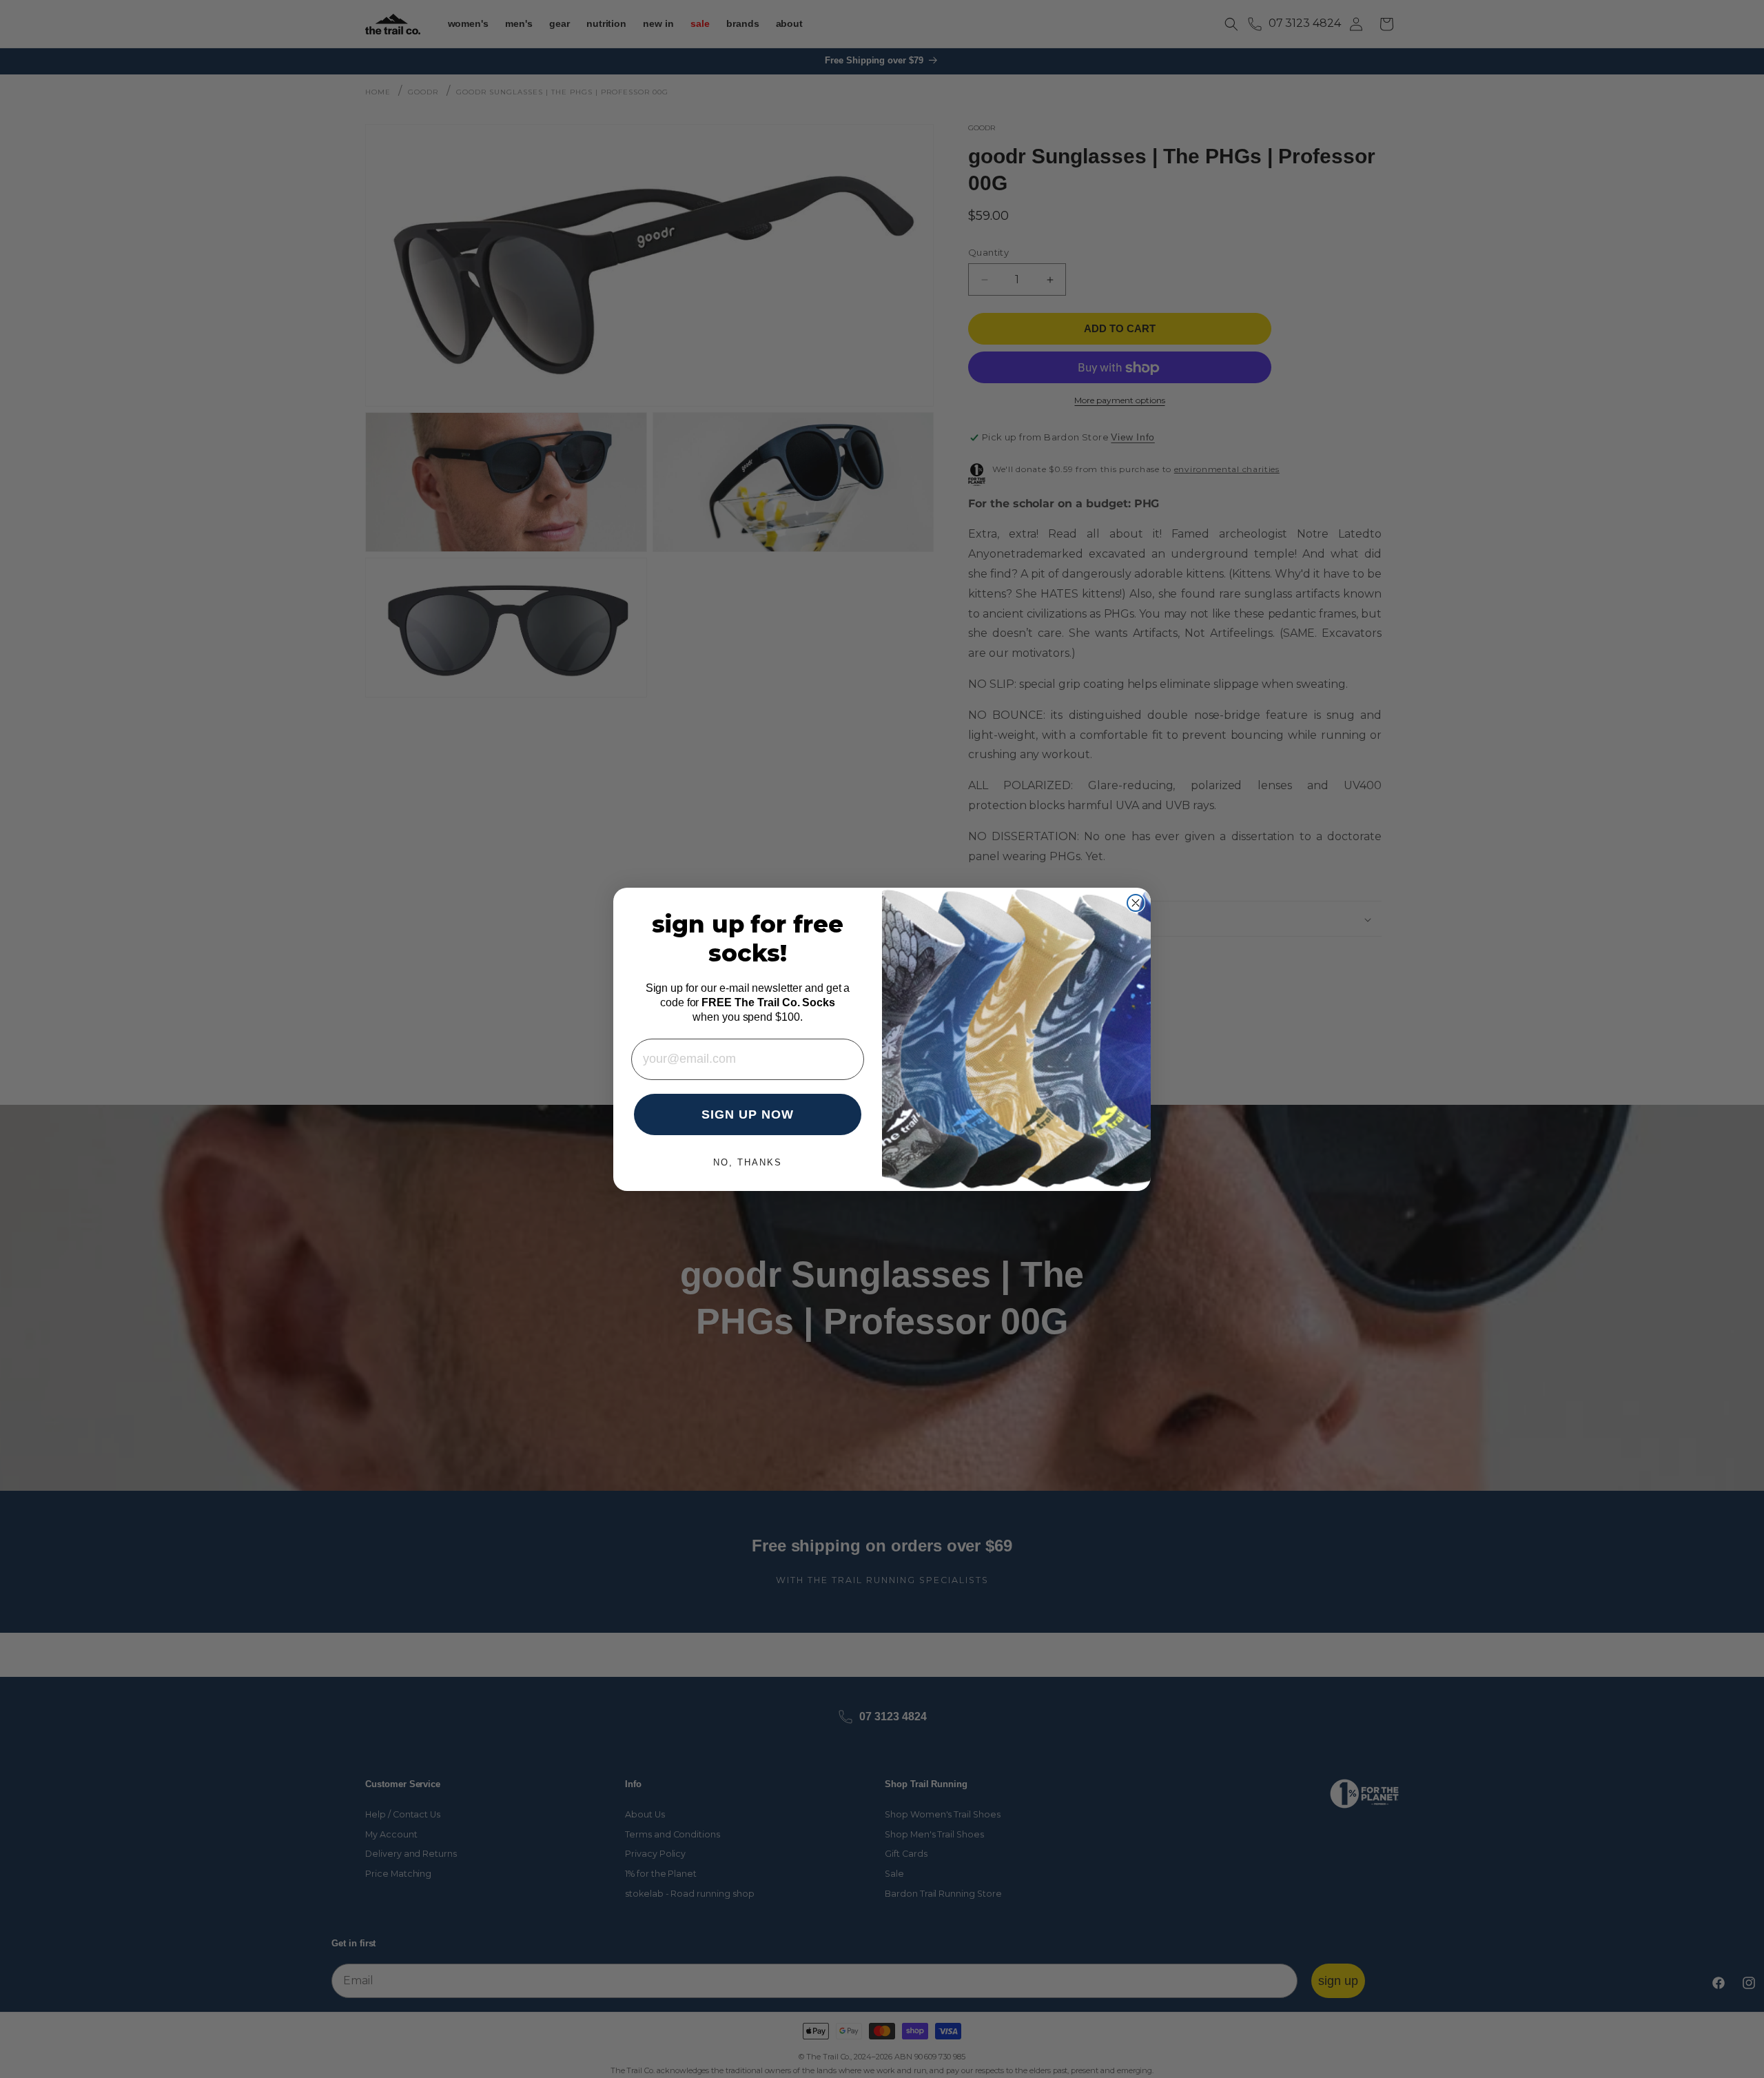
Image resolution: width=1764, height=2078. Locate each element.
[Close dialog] (1136, 903)
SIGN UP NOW (748, 1114)
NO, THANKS (748, 1162)
